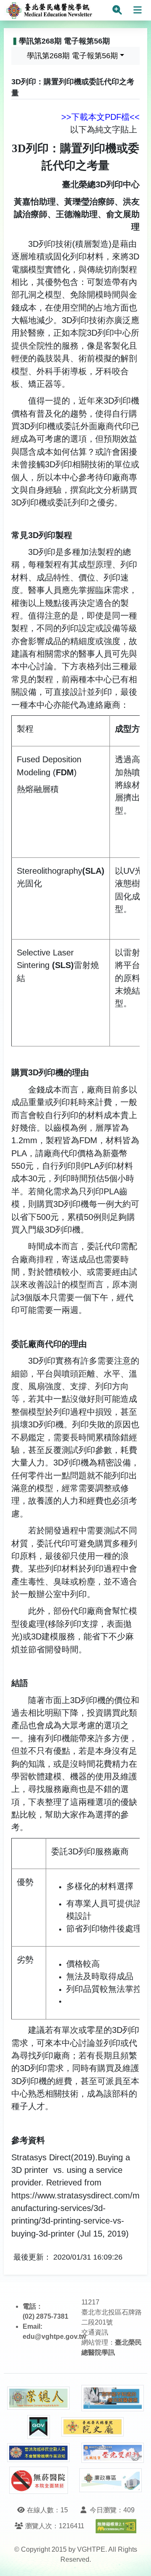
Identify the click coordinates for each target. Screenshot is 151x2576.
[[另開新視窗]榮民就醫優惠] (113, 2398)
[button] (137, 2561)
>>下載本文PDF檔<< (100, 117)
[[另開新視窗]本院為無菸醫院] (39, 2480)
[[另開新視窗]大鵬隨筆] (113, 2453)
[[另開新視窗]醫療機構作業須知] (39, 2453)
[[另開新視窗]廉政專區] (111, 2480)
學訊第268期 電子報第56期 (72, 56)
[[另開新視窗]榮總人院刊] (39, 2398)
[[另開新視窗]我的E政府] (39, 2427)
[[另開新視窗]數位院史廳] (93, 2427)
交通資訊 (95, 2332)
